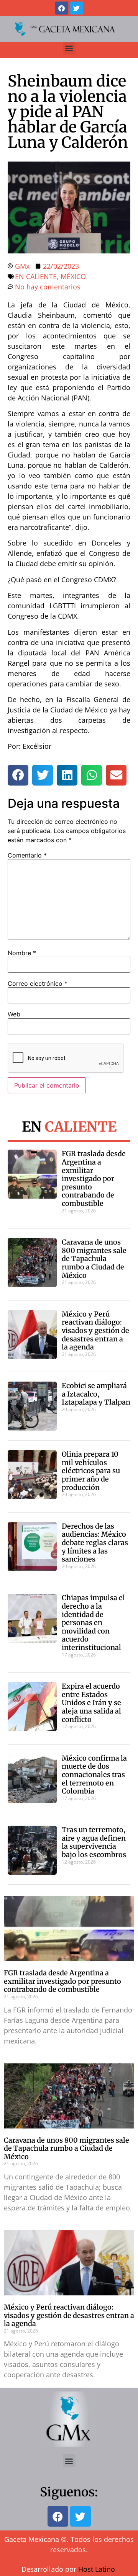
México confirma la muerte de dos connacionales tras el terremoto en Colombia (94, 1775)
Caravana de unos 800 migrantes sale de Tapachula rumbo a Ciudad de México (94, 1259)
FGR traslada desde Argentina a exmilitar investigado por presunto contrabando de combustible (94, 1179)
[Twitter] (77, 8)
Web (14, 1014)
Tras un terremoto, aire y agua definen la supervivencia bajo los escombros (94, 1842)
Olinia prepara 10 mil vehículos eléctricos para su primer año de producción (91, 1471)
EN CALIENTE (36, 276)
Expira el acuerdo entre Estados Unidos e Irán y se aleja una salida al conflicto (91, 1703)
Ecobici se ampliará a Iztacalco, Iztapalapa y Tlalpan (96, 1394)
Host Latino (97, 2569)
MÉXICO (73, 276)
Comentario (27, 855)
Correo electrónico (38, 983)
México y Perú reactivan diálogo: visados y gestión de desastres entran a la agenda (95, 1330)
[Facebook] (62, 8)
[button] (69, 48)
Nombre (22, 953)
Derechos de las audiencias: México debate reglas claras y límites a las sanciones (95, 1543)
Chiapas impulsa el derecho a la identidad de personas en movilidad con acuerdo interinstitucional (93, 1623)
